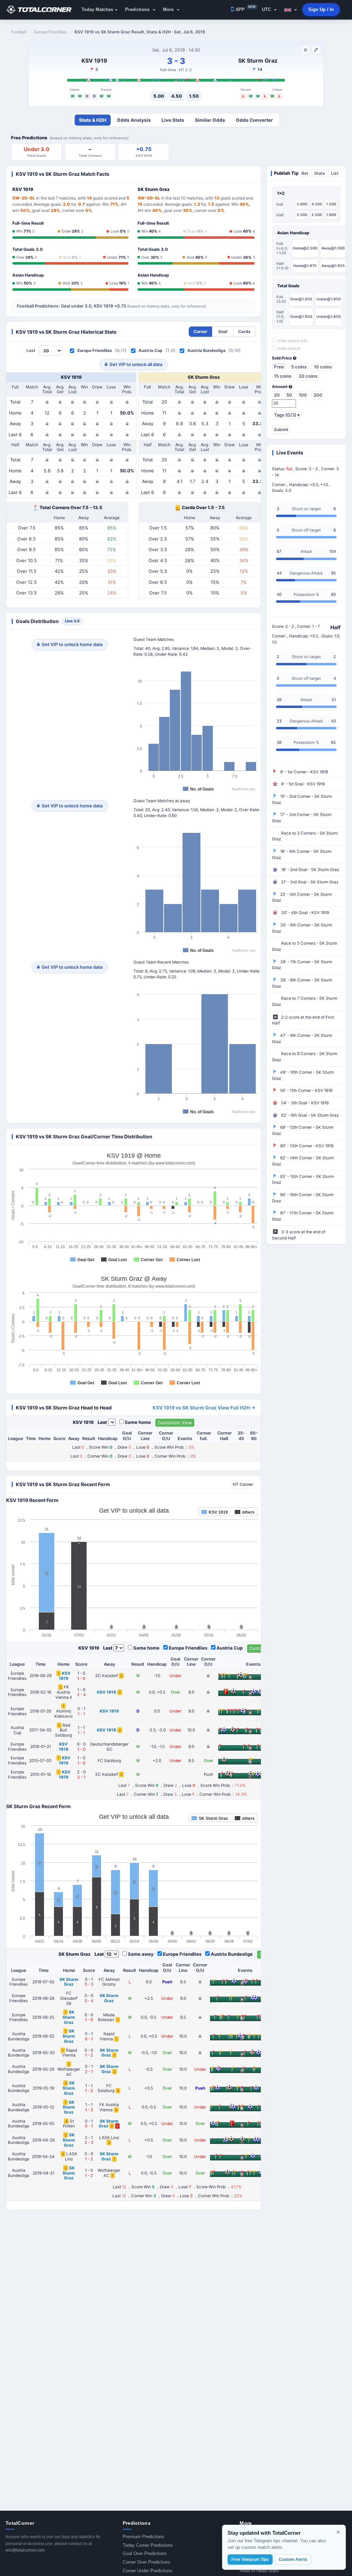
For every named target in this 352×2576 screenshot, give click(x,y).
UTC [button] (267, 9)
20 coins (308, 376)
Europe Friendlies (95, 350)
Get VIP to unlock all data (136, 364)
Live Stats (173, 120)
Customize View (175, 1423)
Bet (305, 173)
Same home (138, 1422)
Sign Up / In (321, 9)
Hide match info (292, 341)
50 (289, 395)
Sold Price (282, 358)
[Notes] (316, 50)
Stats (320, 173)
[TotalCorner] (42, 10)
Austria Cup (151, 350)
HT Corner (243, 1484)
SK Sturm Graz (258, 61)
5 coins (299, 367)
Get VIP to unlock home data (72, 644)
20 (277, 395)
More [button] (169, 9)
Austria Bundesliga (206, 350)
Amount (280, 387)
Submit (281, 430)
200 (318, 395)
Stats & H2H (93, 120)
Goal (223, 331)
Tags (287, 415)
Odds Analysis (134, 120)
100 (303, 395)
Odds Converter (254, 120)
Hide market (288, 348)
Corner (200, 331)
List (335, 173)
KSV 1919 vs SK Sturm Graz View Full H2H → (204, 1408)
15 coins (283, 376)
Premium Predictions (144, 2537)
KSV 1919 (94, 61)
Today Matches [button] (97, 9)
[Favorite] (306, 50)
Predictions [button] (138, 9)
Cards (244, 331)
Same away (141, 1954)
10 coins (323, 367)
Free (279, 367)
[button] (291, 10)
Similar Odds (210, 120)
